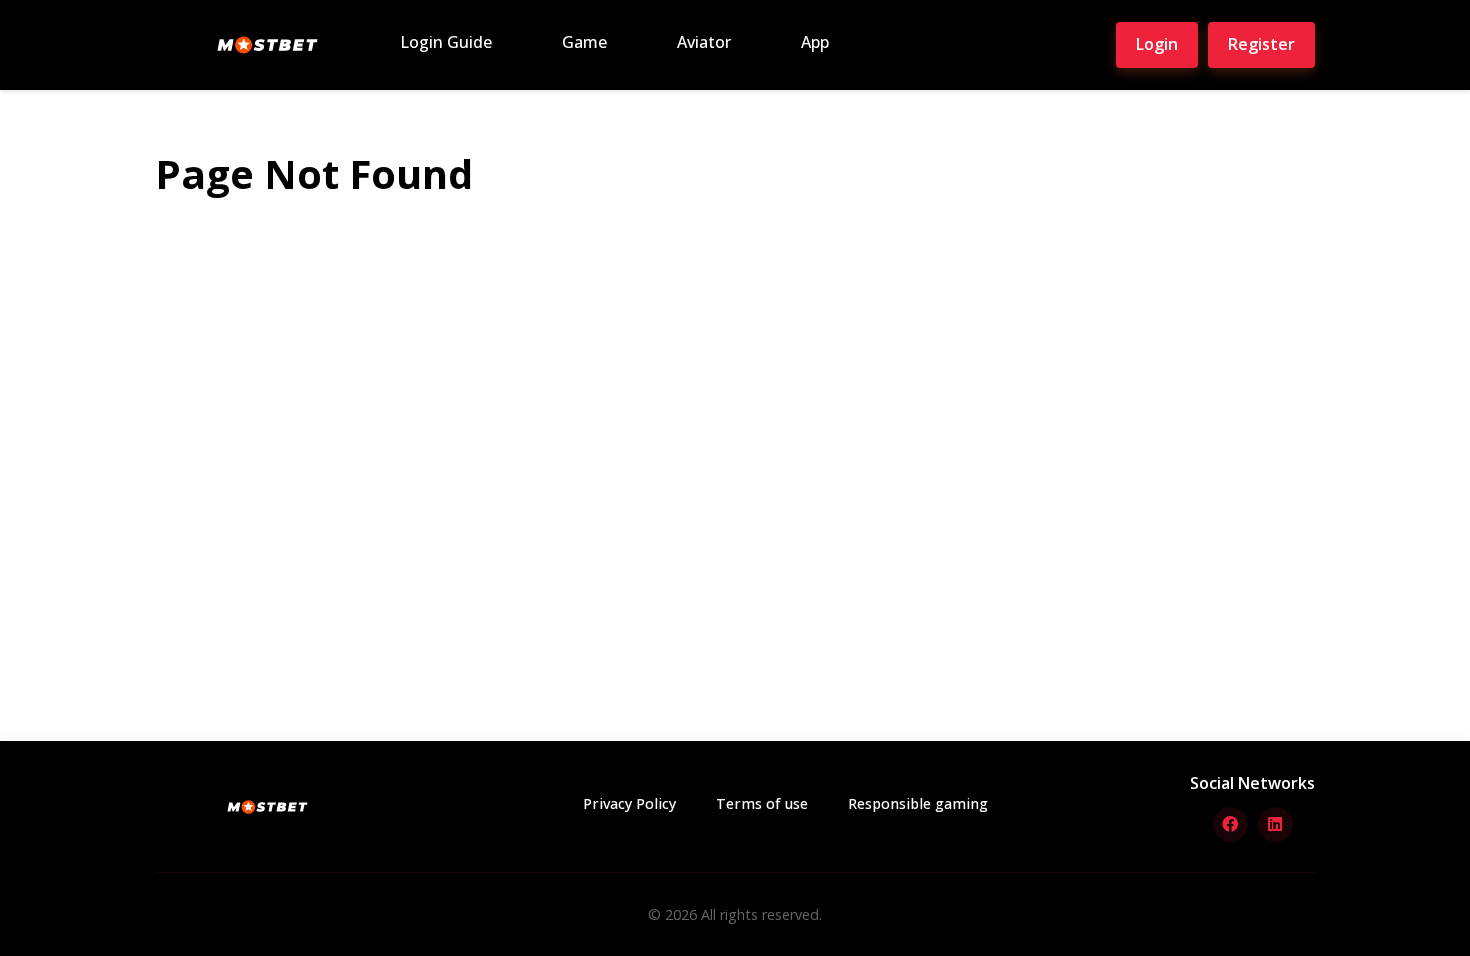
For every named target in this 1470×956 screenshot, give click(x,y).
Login (1157, 44)
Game (584, 42)
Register (1261, 44)
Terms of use (762, 803)
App (815, 42)
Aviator (704, 42)
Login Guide (446, 42)
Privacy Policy (629, 803)
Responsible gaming (918, 803)
